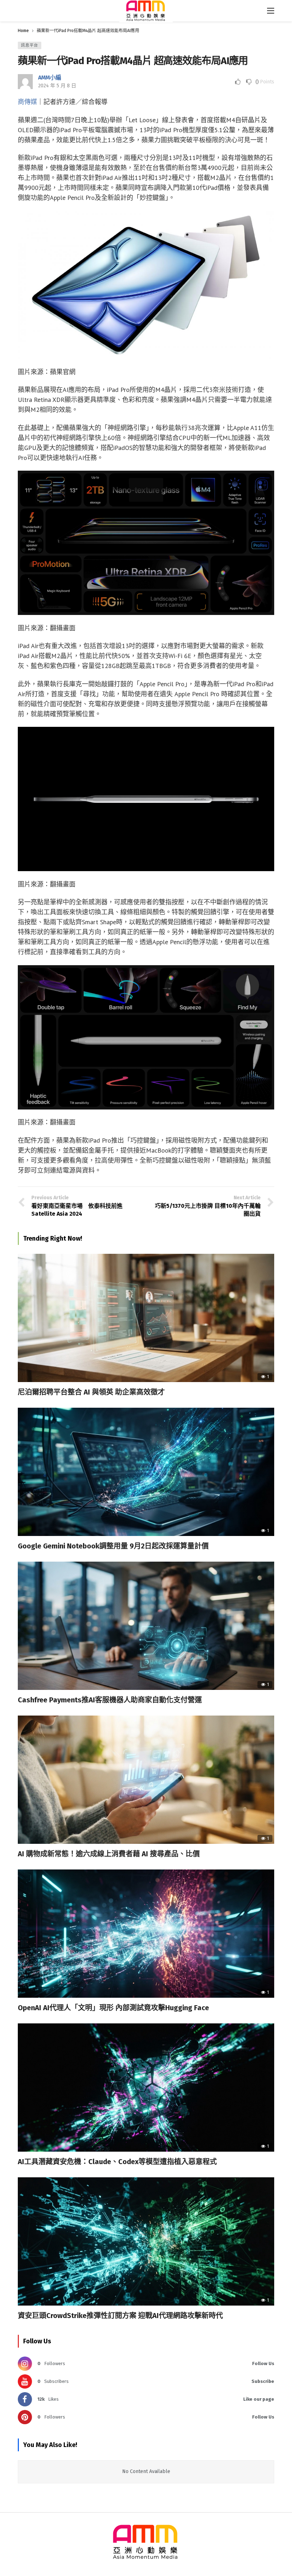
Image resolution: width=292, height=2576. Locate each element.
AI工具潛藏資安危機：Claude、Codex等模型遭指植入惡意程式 (117, 2162)
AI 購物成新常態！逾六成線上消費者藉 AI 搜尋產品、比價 (109, 1854)
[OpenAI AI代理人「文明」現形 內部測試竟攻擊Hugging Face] (146, 1934)
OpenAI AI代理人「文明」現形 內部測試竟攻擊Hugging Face (113, 2008)
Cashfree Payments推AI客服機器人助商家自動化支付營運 (110, 1700)
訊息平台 (30, 45)
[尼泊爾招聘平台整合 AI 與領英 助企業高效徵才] (146, 1318)
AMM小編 (50, 77)
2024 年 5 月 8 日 (57, 86)
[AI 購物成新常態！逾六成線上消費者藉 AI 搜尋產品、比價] (146, 1780)
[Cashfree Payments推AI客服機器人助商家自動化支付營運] (146, 1626)
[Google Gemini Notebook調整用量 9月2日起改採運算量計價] (146, 1472)
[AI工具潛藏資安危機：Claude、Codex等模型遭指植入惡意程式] (146, 2088)
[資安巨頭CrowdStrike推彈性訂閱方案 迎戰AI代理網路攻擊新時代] (146, 2241)
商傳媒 (27, 102)
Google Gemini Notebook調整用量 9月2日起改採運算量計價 (113, 1546)
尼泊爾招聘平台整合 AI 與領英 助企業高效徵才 (91, 1392)
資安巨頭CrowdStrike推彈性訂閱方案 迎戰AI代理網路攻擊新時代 (120, 2316)
